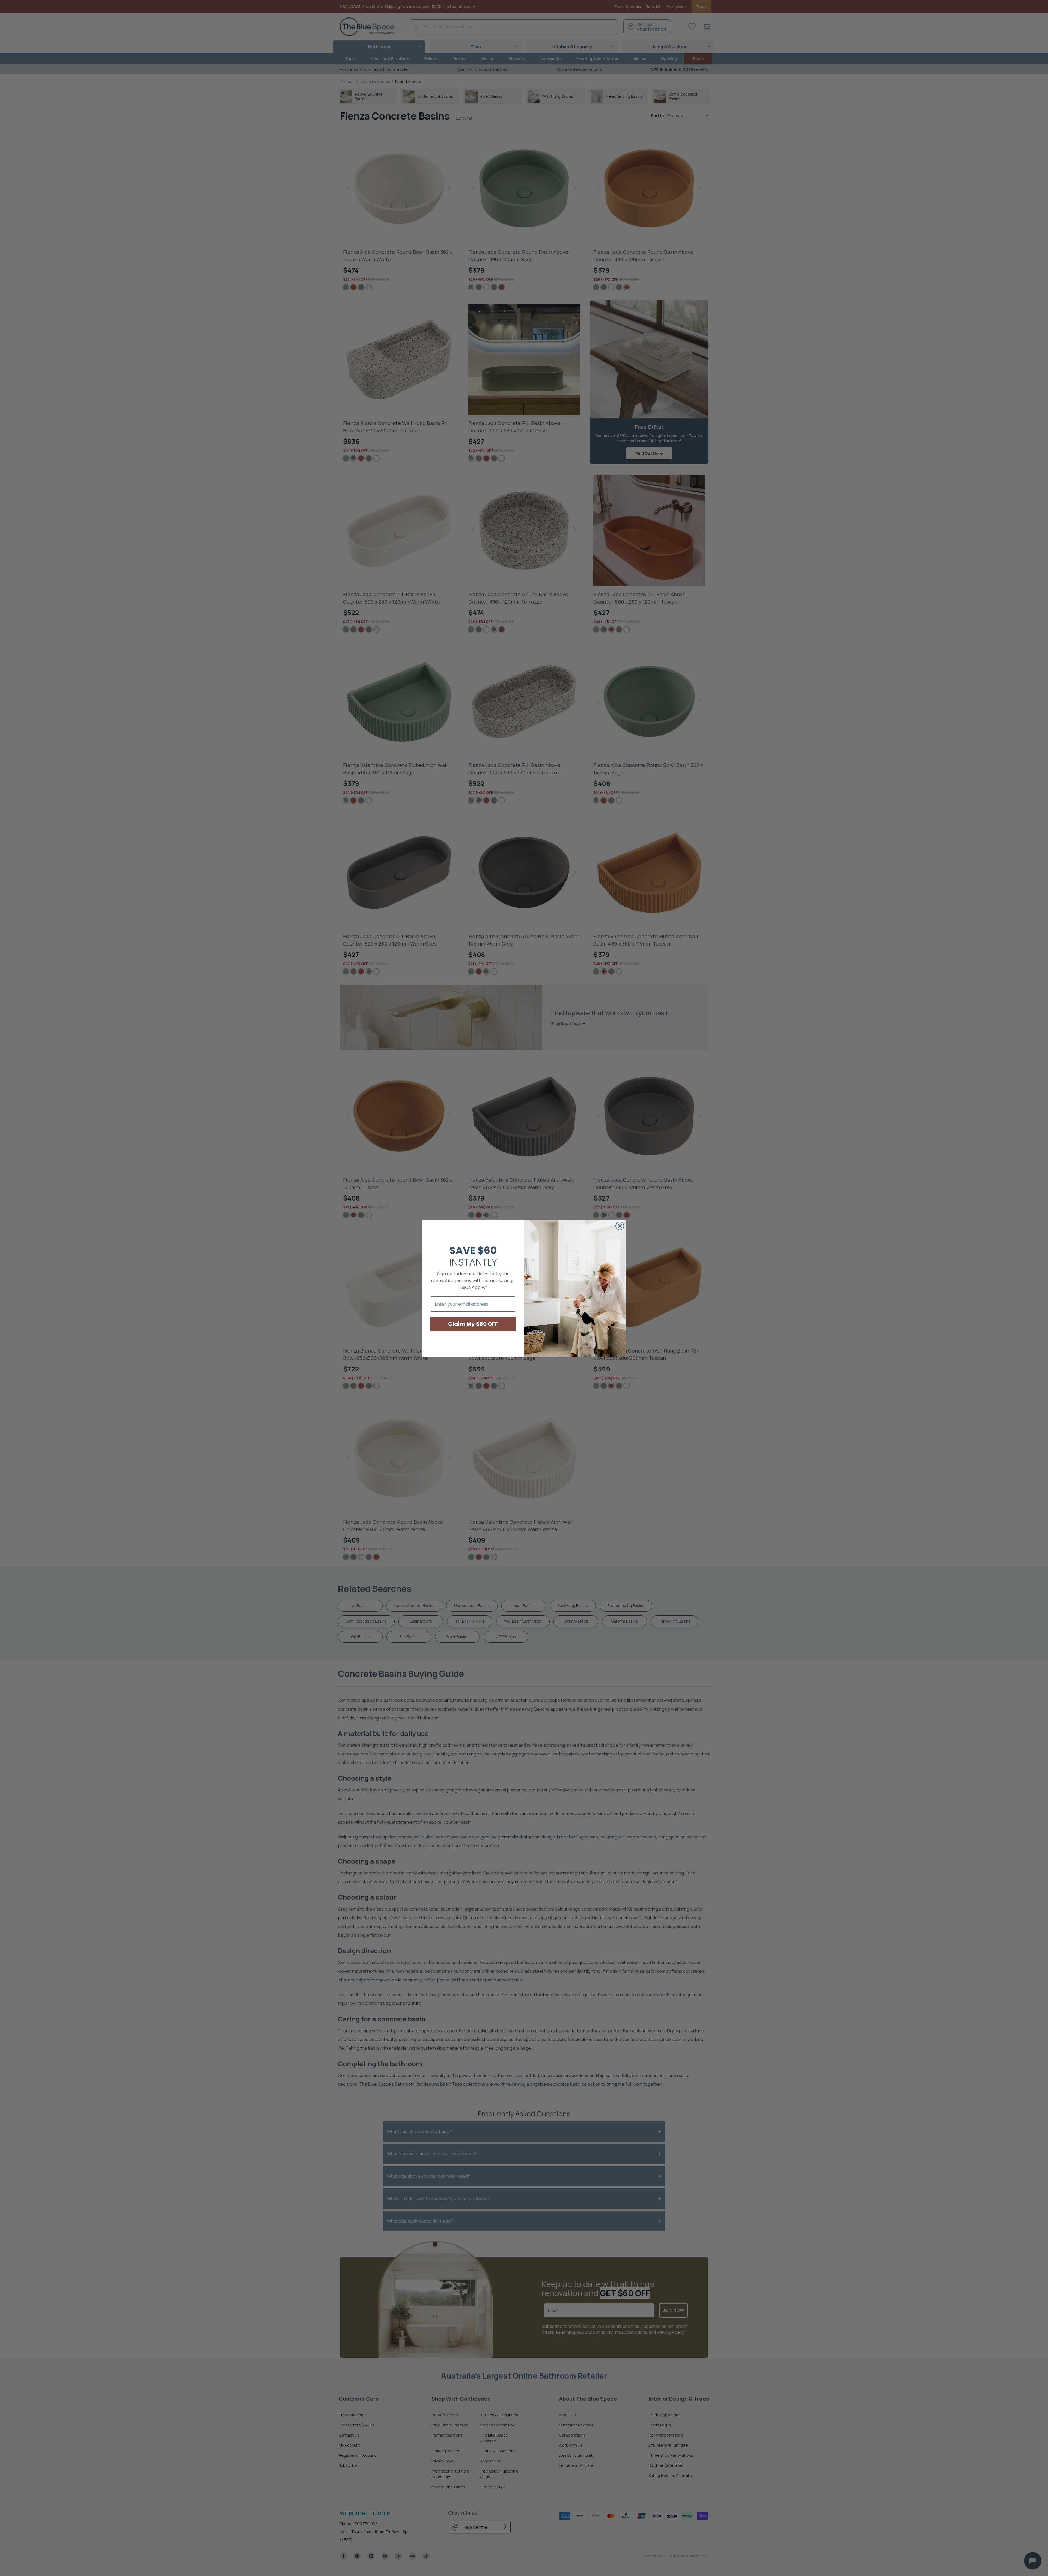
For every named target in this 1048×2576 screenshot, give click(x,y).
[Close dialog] (620, 1226)
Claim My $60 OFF (473, 1324)
